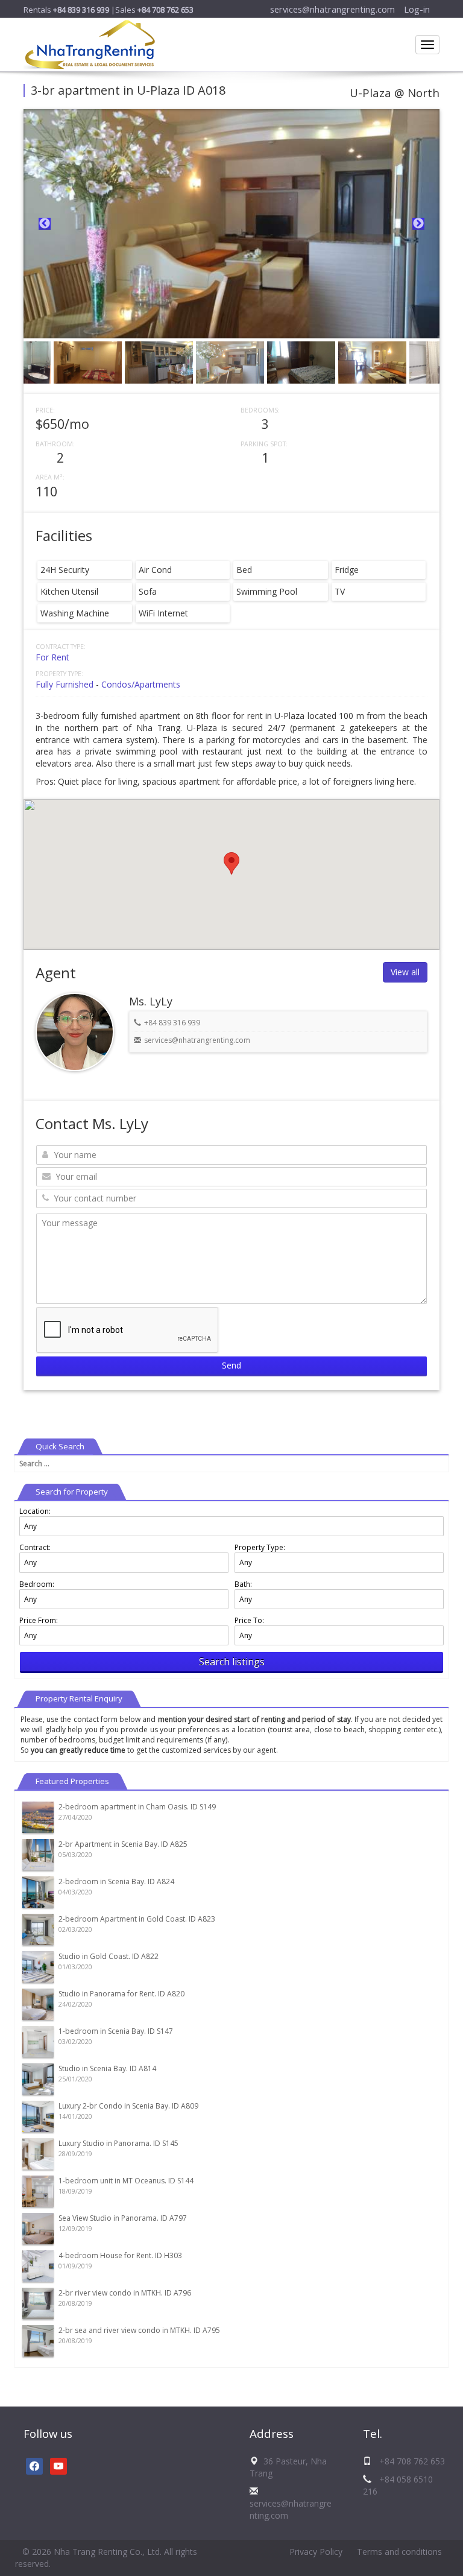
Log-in (417, 9)
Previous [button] (45, 224)
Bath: (243, 1584)
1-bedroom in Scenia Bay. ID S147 (116, 2031)
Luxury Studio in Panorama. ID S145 (118, 2143)
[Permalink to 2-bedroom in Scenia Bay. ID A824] (38, 1891)
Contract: (35, 1547)
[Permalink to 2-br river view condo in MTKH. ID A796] (38, 2302)
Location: (35, 1511)
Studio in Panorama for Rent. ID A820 (121, 1994)
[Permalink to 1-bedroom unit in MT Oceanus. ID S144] (38, 2190)
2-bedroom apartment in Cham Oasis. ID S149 (137, 1807)
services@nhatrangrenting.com (332, 9)
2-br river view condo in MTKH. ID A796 (125, 2293)
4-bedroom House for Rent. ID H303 (120, 2255)
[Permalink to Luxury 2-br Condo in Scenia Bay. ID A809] (38, 2116)
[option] (231, 224)
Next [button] (418, 224)
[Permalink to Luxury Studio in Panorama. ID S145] (38, 2153)
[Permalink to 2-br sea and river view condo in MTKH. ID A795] (38, 2340)
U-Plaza (370, 93)
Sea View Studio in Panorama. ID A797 (123, 2218)
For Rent (52, 657)
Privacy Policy (316, 2552)
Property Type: (260, 1547)
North (424, 93)
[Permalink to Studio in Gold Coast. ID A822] (38, 1966)
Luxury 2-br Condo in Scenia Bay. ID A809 (128, 2106)
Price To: (249, 1620)
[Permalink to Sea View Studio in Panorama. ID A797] (38, 2228)
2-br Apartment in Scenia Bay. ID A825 (123, 1844)
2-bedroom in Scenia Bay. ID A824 (116, 1881)
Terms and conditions (399, 2552)
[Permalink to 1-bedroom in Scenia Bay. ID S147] (38, 2041)
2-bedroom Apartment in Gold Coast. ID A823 (137, 1919)
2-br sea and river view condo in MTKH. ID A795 (139, 2330)
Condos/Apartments (141, 684)
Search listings (232, 1662)
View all (405, 972)
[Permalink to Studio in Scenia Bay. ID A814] (38, 2078)
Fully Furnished (65, 684)
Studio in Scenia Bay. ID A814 (107, 2068)
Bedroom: (37, 1584)
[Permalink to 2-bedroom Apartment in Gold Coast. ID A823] (38, 1929)
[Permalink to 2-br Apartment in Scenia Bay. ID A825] (38, 1854)
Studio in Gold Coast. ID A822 (109, 1956)
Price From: (39, 1620)
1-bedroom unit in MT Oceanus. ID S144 (126, 2181)
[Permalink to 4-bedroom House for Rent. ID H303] (38, 2265)
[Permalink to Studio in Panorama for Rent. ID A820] (38, 2003)
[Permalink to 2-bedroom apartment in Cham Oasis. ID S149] (38, 1816)
